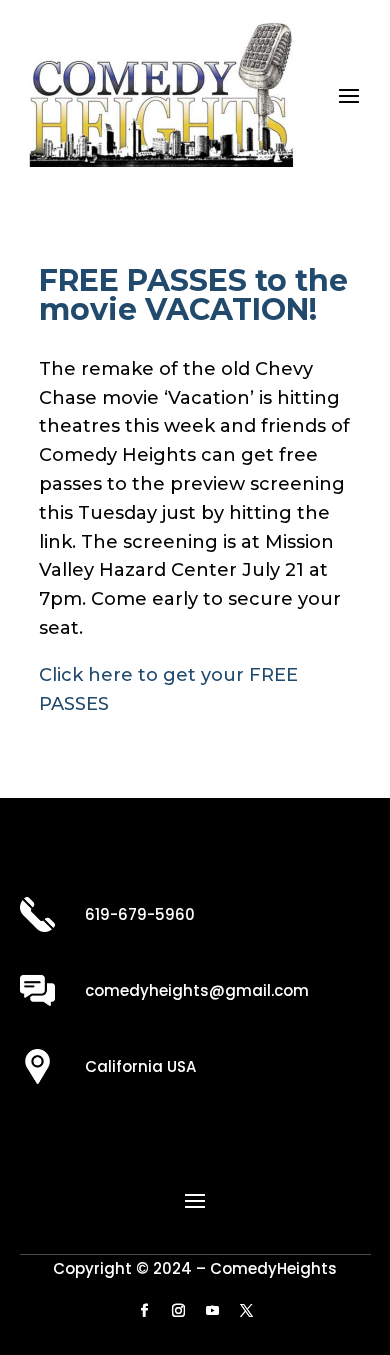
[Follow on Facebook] (144, 1311)
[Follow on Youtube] (212, 1311)
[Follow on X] (246, 1311)
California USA (140, 1066)
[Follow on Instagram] (178, 1311)
